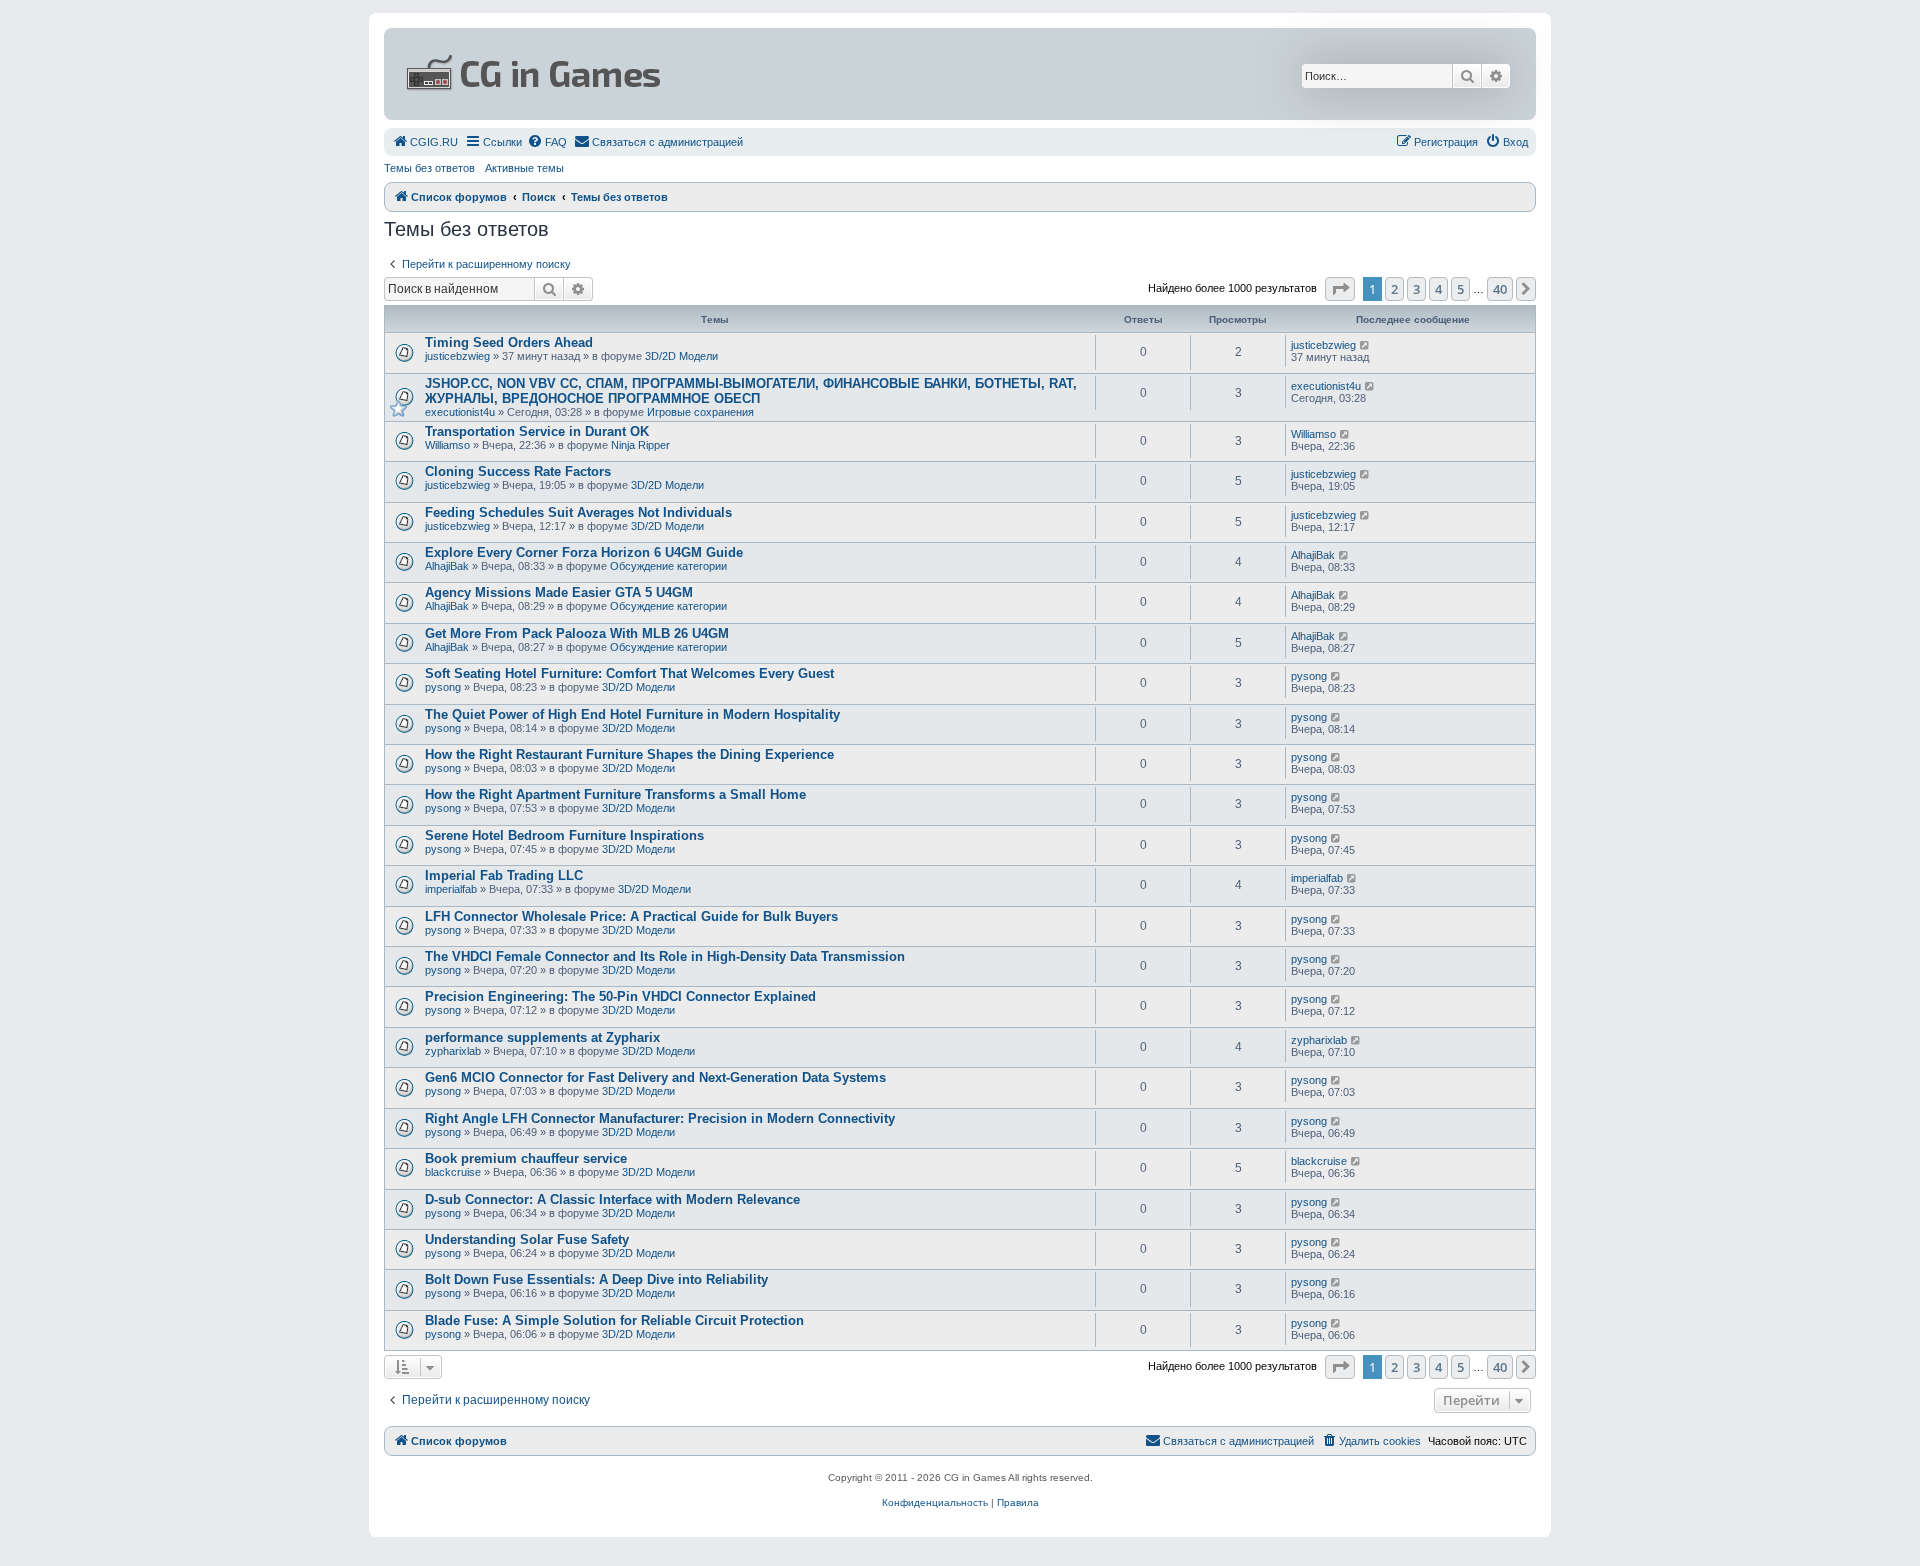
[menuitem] (425, 142)
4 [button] (1438, 289)
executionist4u (460, 412)
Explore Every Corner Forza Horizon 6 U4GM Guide (584, 552)
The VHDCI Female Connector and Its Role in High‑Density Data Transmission (665, 956)
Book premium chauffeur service (526, 1158)
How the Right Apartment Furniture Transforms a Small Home (615, 794)
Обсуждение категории (668, 566)
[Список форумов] (766, 74)
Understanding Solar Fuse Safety (527, 1239)
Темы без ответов (429, 168)
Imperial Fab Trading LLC (504, 875)
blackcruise (453, 1172)
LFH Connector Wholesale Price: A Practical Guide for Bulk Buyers (631, 916)
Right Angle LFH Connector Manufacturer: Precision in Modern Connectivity (660, 1118)
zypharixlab (453, 1051)
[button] (1340, 289)
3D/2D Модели (681, 356)
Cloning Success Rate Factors (518, 471)
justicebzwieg (457, 356)
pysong (443, 687)
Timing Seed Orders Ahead (509, 342)
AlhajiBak (447, 566)
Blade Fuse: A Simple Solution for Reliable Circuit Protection (614, 1320)
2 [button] (1394, 289)
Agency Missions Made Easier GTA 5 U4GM (559, 592)
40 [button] (1500, 289)
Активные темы (524, 168)
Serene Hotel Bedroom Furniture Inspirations (564, 835)
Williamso (447, 445)
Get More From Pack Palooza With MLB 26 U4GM (577, 633)
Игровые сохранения (700, 412)
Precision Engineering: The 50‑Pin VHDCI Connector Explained (620, 996)
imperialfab (451, 889)
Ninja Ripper (640, 445)
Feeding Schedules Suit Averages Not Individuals (578, 512)
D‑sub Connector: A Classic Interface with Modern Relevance (612, 1199)
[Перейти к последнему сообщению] (1365, 345)
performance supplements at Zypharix (542, 1037)
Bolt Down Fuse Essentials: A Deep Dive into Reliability (596, 1279)
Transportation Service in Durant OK (537, 431)
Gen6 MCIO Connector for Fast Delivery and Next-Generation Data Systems (655, 1077)
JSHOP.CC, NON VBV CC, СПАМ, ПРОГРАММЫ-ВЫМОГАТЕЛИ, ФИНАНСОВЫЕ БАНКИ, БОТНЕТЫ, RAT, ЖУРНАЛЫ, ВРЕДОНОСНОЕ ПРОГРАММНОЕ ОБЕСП (751, 391)
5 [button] (1460, 289)
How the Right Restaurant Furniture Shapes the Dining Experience (629, 754)
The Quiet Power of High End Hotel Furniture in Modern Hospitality (632, 714)
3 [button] (1416, 289)
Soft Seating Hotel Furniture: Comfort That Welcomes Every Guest (629, 673)
